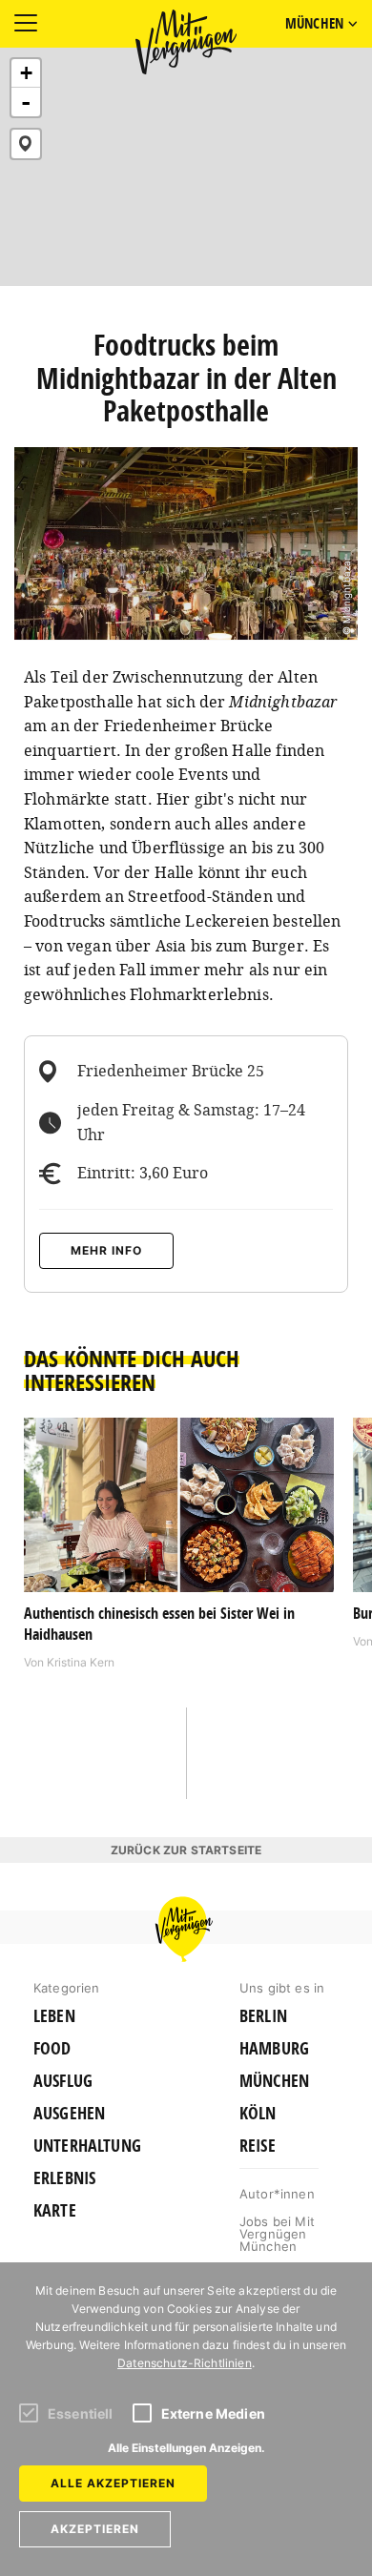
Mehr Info (106, 1250)
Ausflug (63, 2081)
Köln (258, 2114)
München (274, 2081)
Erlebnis (64, 2178)
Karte (55, 2211)
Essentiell (81, 2413)
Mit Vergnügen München (186, 42)
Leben (54, 2016)
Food (52, 2049)
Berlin (263, 2016)
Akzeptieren (95, 2529)
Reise (258, 2146)
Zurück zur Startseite (186, 1850)
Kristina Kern (81, 1662)
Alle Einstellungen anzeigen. (186, 2448)
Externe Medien (213, 2413)
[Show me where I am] (26, 144)
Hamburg (274, 2049)
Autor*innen (277, 2194)
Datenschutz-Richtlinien (185, 2363)
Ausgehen (69, 2114)
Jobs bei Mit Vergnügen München (277, 2234)
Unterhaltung (87, 2146)
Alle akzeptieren (113, 2483)
